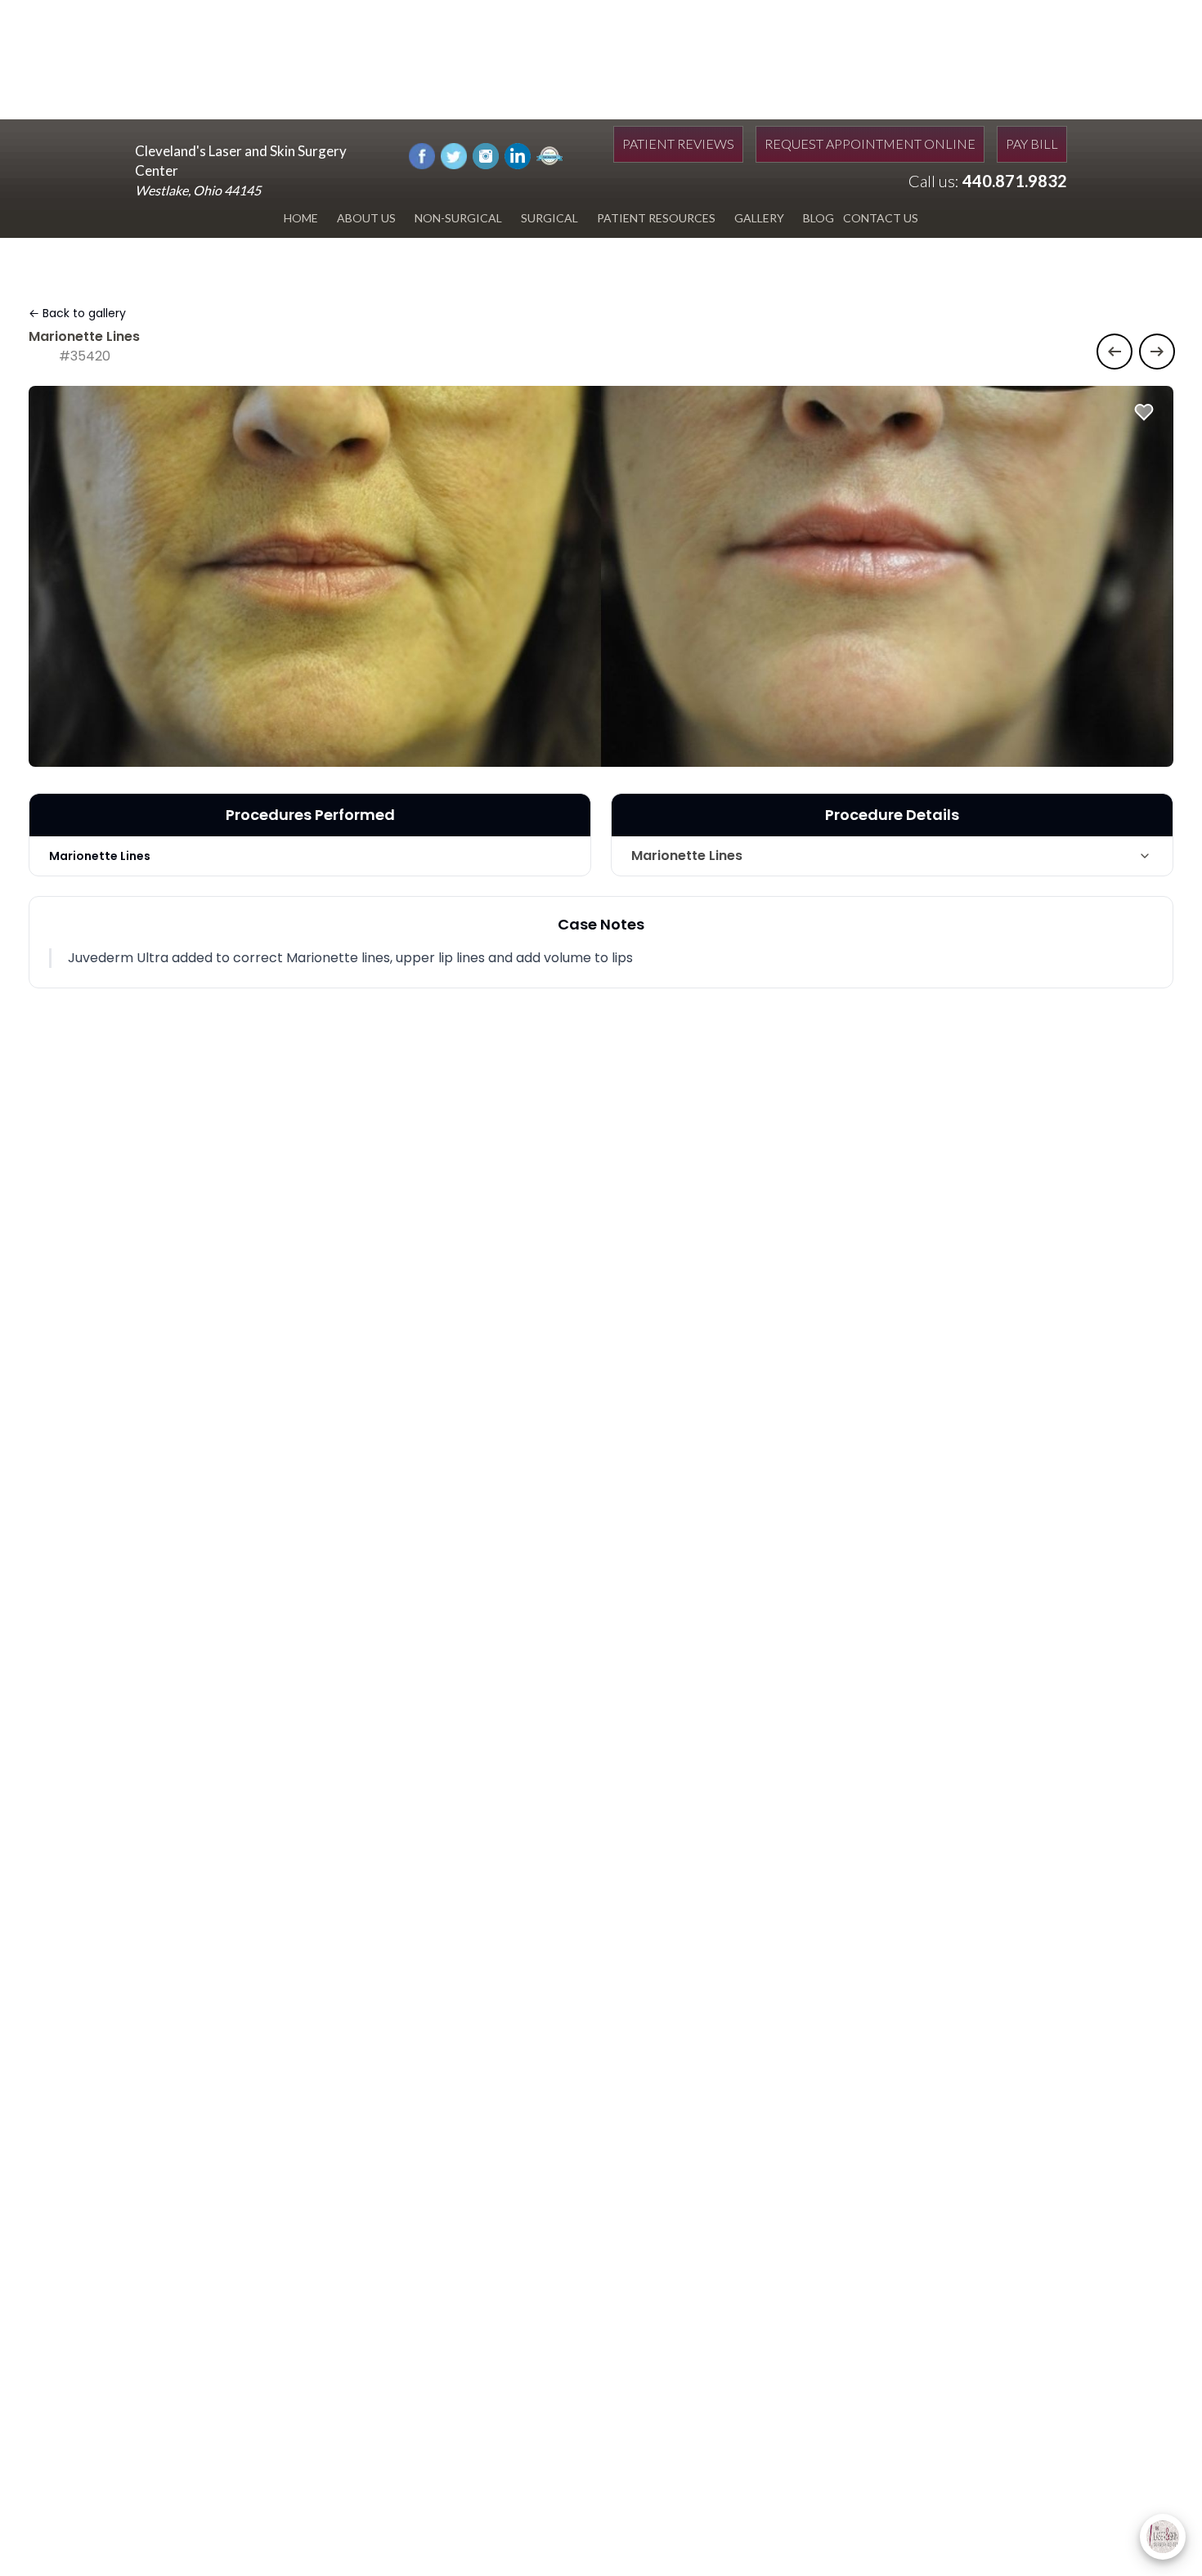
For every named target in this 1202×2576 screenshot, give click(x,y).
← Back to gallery (77, 313)
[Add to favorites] (1144, 412)
